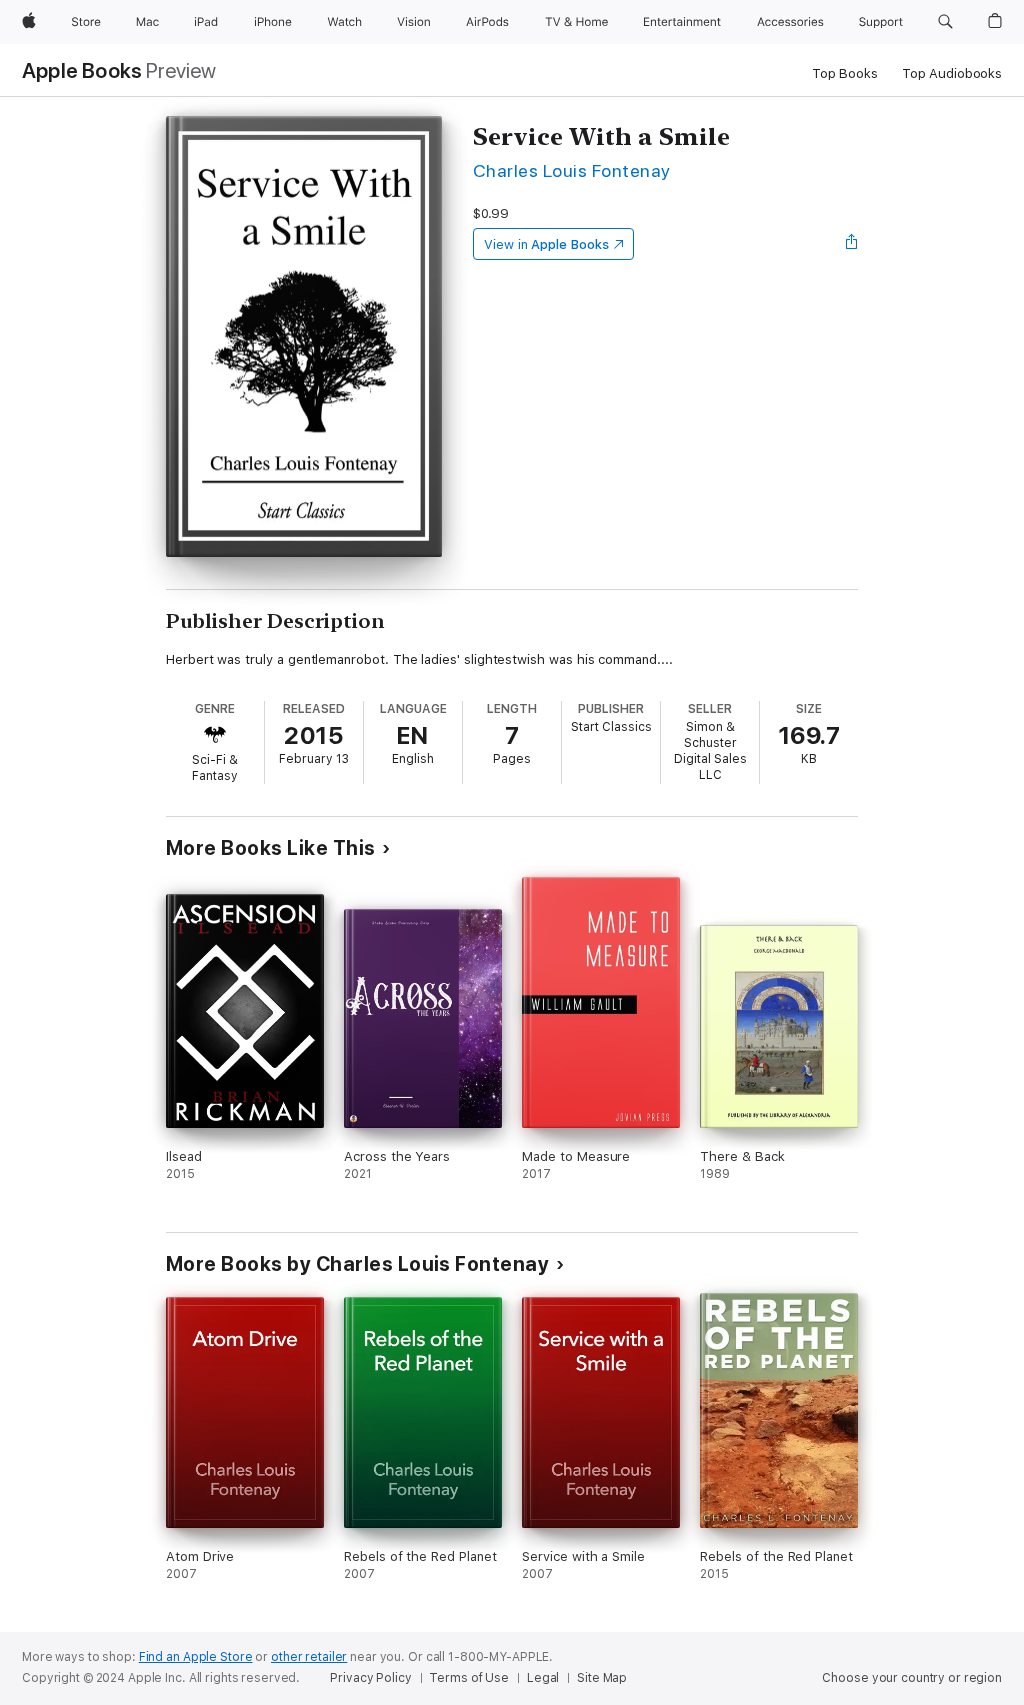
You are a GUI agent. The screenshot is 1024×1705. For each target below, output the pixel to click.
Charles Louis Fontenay (572, 170)
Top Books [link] (845, 73)
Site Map (602, 1678)
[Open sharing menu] (852, 244)
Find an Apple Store (196, 1657)
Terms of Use (469, 1678)
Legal (543, 1678)
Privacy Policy (370, 1678)
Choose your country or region (912, 1678)
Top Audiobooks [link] (952, 73)
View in (546, 244)
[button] (945, 22)
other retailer (309, 1657)
